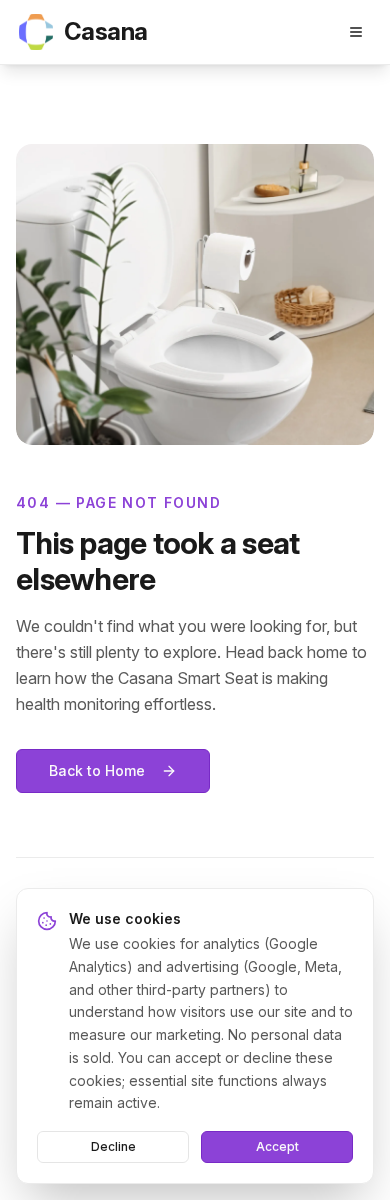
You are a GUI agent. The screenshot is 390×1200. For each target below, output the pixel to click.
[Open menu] (356, 32)
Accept (277, 1146)
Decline (113, 1146)
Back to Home (97, 770)
